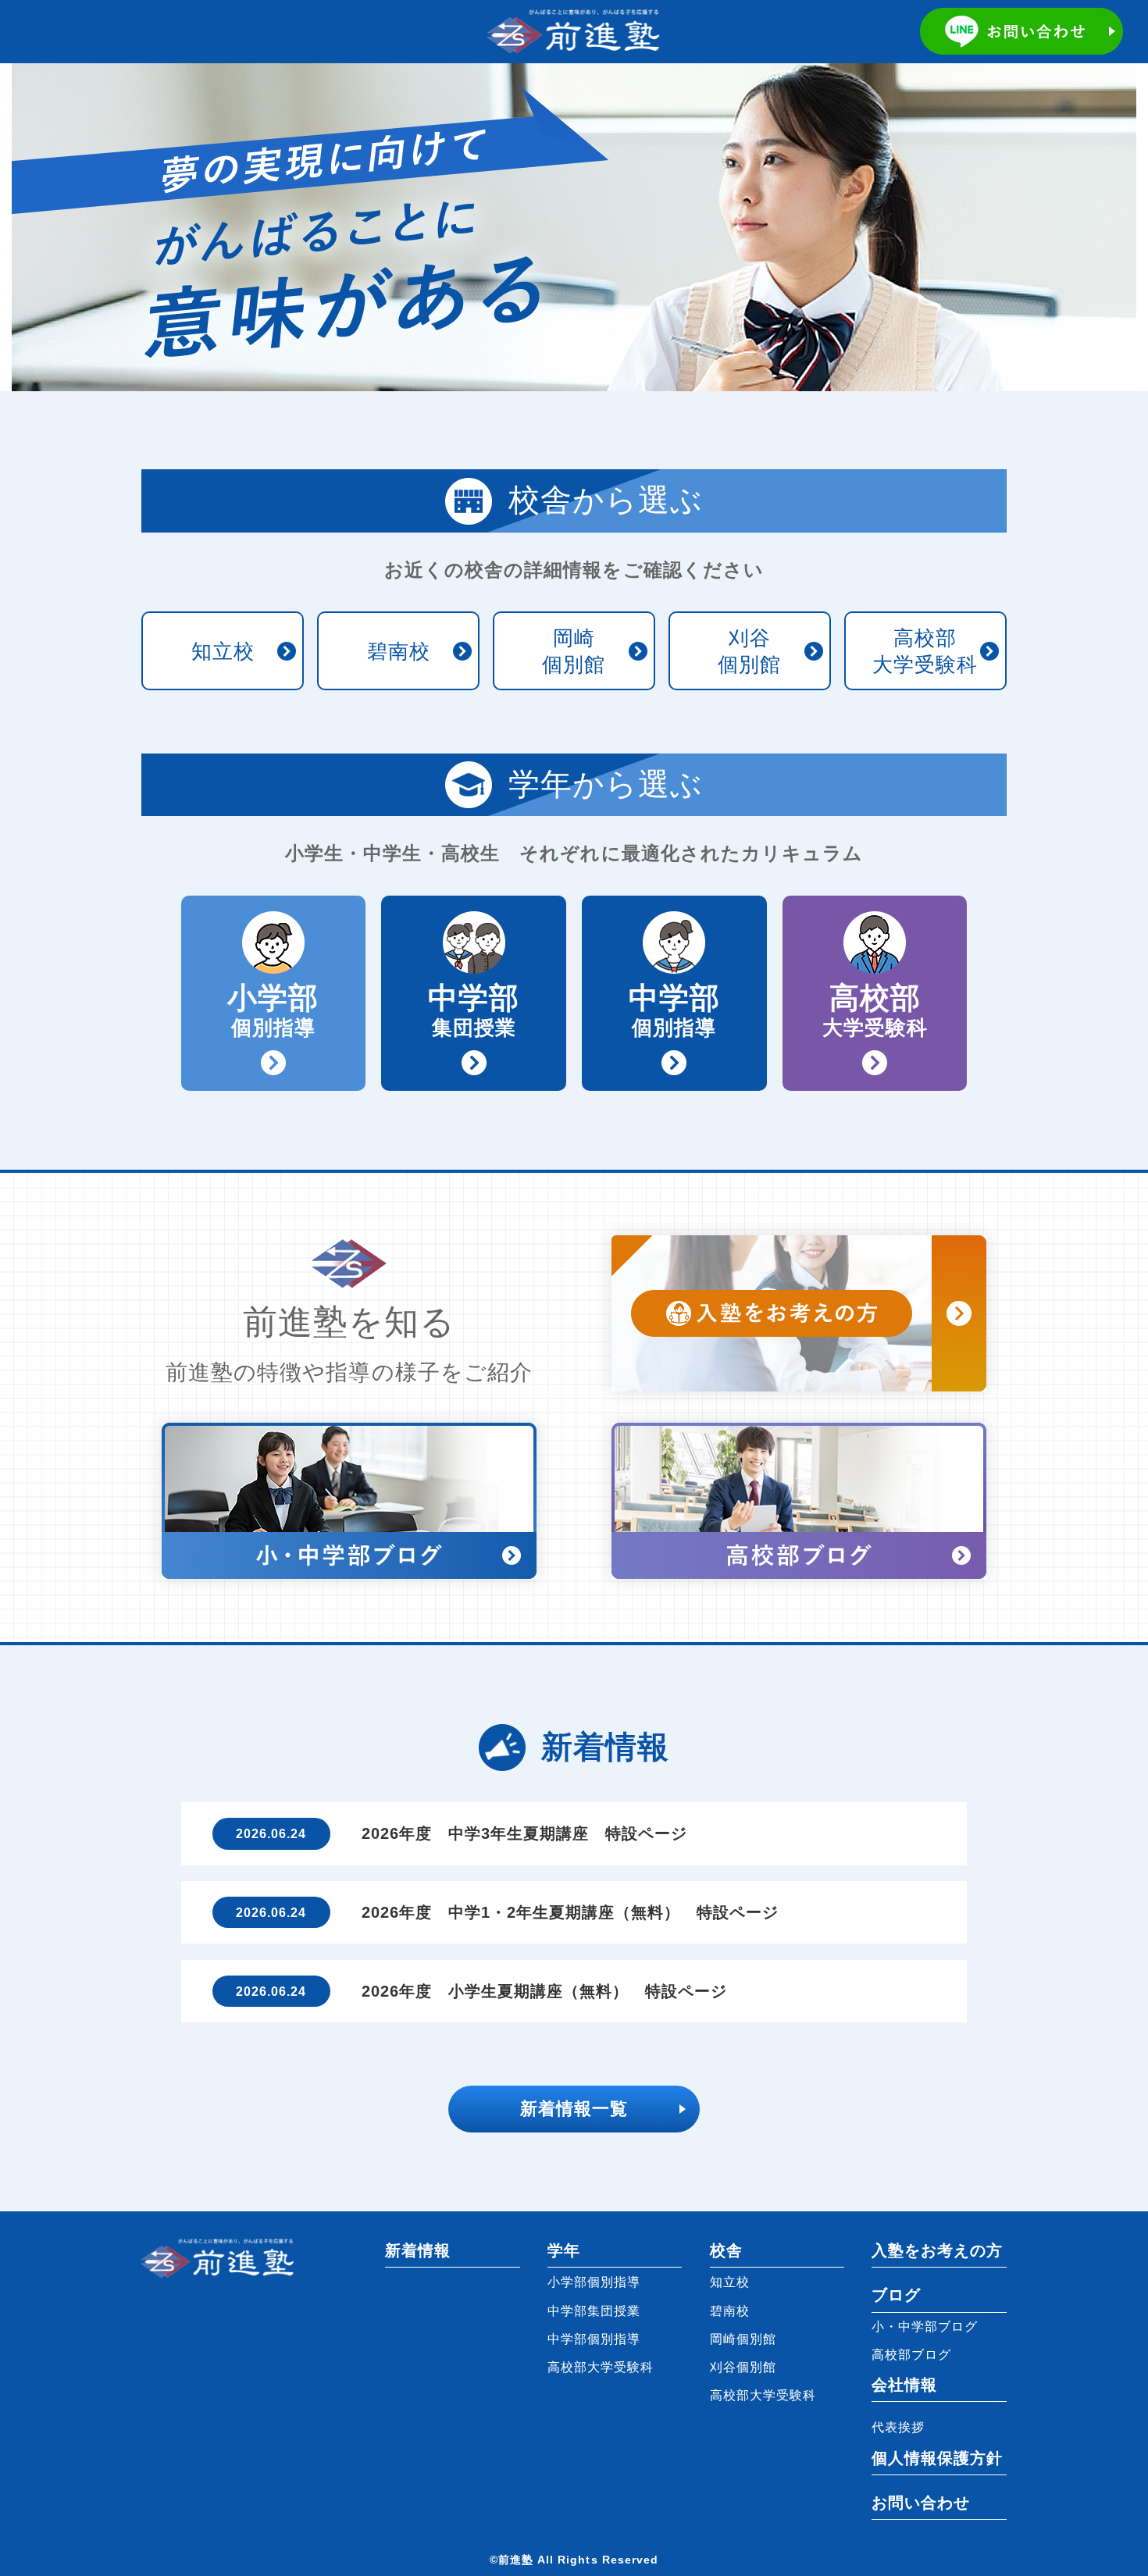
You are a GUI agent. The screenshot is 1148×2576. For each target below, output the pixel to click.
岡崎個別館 (574, 651)
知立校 (223, 651)
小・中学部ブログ (925, 2326)
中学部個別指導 (594, 2339)
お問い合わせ (921, 2503)
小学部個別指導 (594, 2282)
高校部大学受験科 (925, 651)
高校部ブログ (911, 2354)
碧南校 (399, 651)
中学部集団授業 (594, 2311)
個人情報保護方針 (937, 2458)
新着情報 (418, 2250)
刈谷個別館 (749, 651)
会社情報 (904, 2385)
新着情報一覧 (574, 2109)
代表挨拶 (898, 2427)
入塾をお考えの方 (937, 2250)
